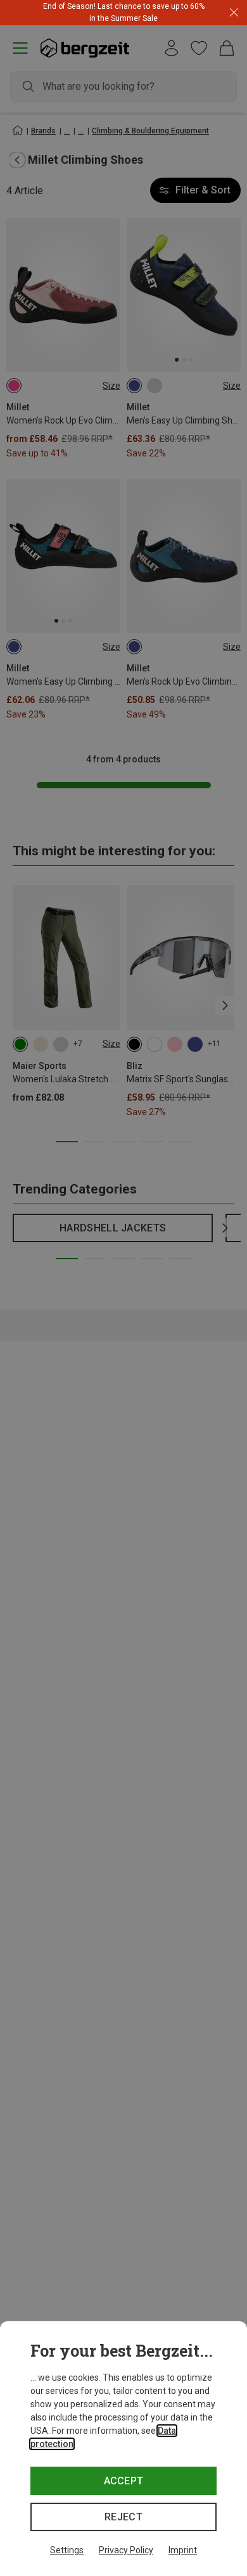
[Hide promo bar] (234, 13)
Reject (123, 2517)
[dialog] (123, 2449)
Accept (124, 2481)
